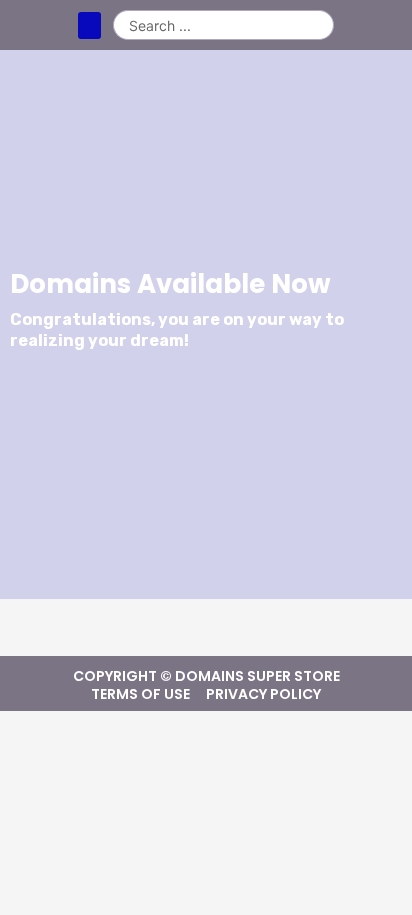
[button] (89, 25)
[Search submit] (318, 25)
